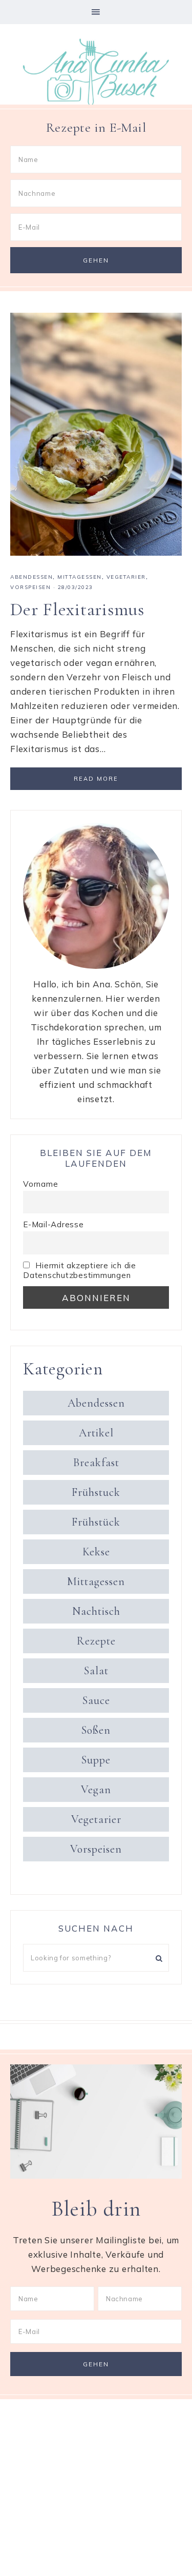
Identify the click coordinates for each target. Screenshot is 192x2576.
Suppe (96, 1760)
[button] (96, 12)
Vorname (40, 1184)
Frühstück (96, 1522)
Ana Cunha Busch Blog (96, 73)
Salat (96, 1671)
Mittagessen (80, 577)
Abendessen (31, 577)
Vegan (96, 1790)
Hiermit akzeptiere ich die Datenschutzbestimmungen (80, 1270)
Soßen (96, 1730)
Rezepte (96, 1641)
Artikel (96, 1433)
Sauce (96, 1700)
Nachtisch (96, 1611)
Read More (96, 779)
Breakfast (96, 1463)
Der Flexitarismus (77, 609)
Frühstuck (96, 1492)
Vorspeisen (30, 587)
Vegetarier (126, 577)
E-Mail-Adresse (54, 1224)
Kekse (96, 1552)
